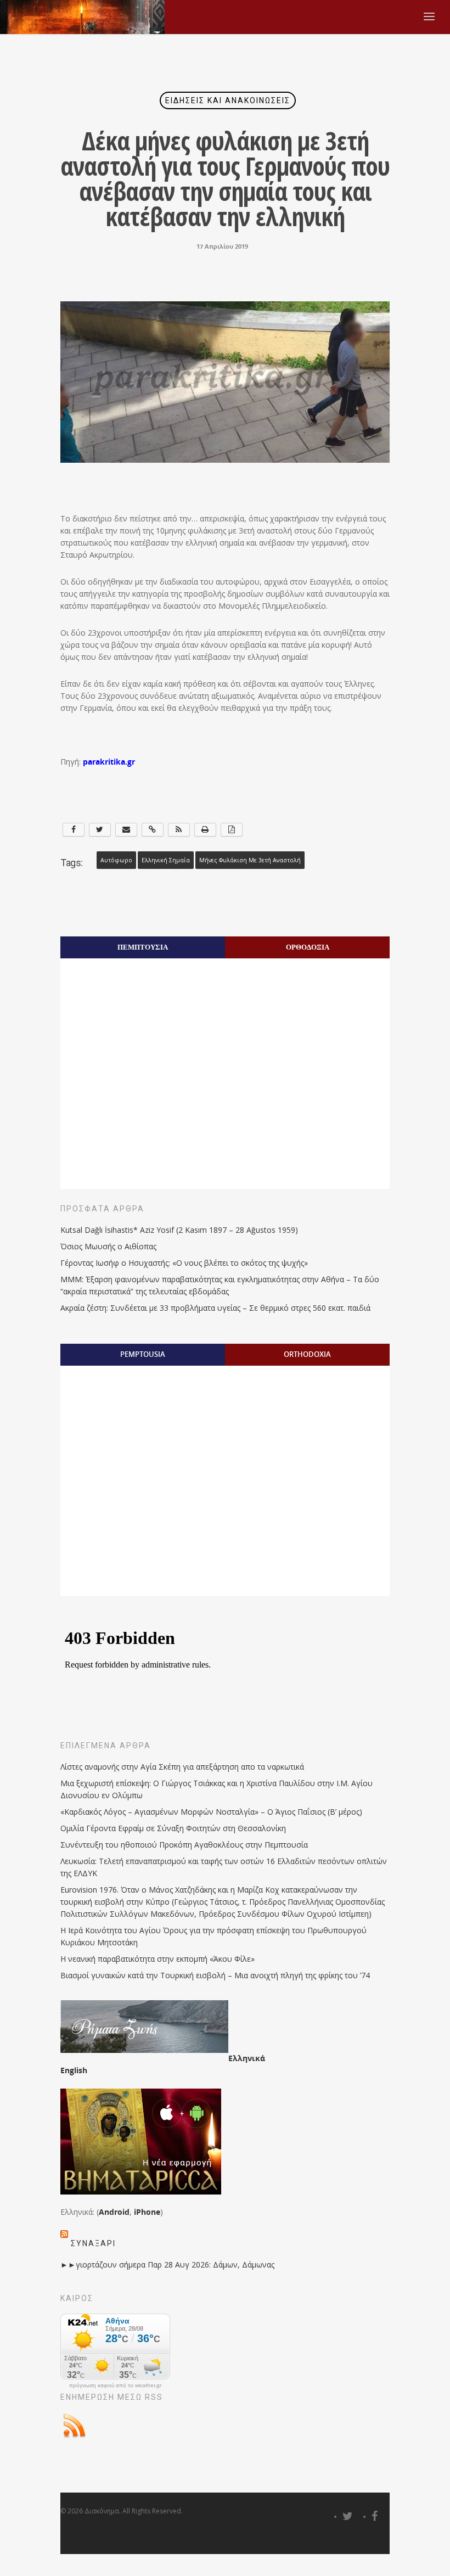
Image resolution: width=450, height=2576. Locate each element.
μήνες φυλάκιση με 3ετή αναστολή (250, 860)
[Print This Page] (205, 830)
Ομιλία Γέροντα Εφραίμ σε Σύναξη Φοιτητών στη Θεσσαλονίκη (173, 1828)
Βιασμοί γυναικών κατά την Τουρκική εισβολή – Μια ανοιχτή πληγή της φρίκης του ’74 (215, 1975)
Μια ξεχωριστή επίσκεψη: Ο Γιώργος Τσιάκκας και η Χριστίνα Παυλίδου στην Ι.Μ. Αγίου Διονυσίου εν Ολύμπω (216, 1789)
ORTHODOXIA (307, 1354)
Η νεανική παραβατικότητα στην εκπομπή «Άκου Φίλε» (157, 1959)
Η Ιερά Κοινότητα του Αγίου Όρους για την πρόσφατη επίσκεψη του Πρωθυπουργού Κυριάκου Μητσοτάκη (213, 1936)
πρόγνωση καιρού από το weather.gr (115, 2386)
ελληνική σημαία (166, 860)
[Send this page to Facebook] (74, 830)
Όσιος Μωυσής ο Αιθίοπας (108, 1246)
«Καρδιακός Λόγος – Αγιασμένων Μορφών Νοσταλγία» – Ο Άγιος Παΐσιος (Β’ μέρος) (211, 1812)
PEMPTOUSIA (143, 1354)
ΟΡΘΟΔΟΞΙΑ (308, 947)
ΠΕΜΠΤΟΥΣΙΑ (143, 947)
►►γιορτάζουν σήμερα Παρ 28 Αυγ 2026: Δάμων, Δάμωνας (167, 2264)
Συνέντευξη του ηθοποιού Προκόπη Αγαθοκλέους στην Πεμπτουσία (184, 1845)
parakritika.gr (109, 762)
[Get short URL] (153, 830)
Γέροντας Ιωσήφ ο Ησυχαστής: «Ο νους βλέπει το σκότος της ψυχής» (184, 1263)
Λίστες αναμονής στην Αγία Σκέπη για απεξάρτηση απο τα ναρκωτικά (182, 1767)
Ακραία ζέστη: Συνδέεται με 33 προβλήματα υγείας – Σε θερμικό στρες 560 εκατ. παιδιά (215, 1308)
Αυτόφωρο (116, 860)
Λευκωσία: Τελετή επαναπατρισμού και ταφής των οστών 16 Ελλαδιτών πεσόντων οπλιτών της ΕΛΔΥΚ (224, 1867)
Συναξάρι (93, 2243)
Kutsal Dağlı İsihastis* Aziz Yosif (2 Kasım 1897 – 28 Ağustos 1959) (179, 1230)
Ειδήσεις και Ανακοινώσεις (228, 100)
